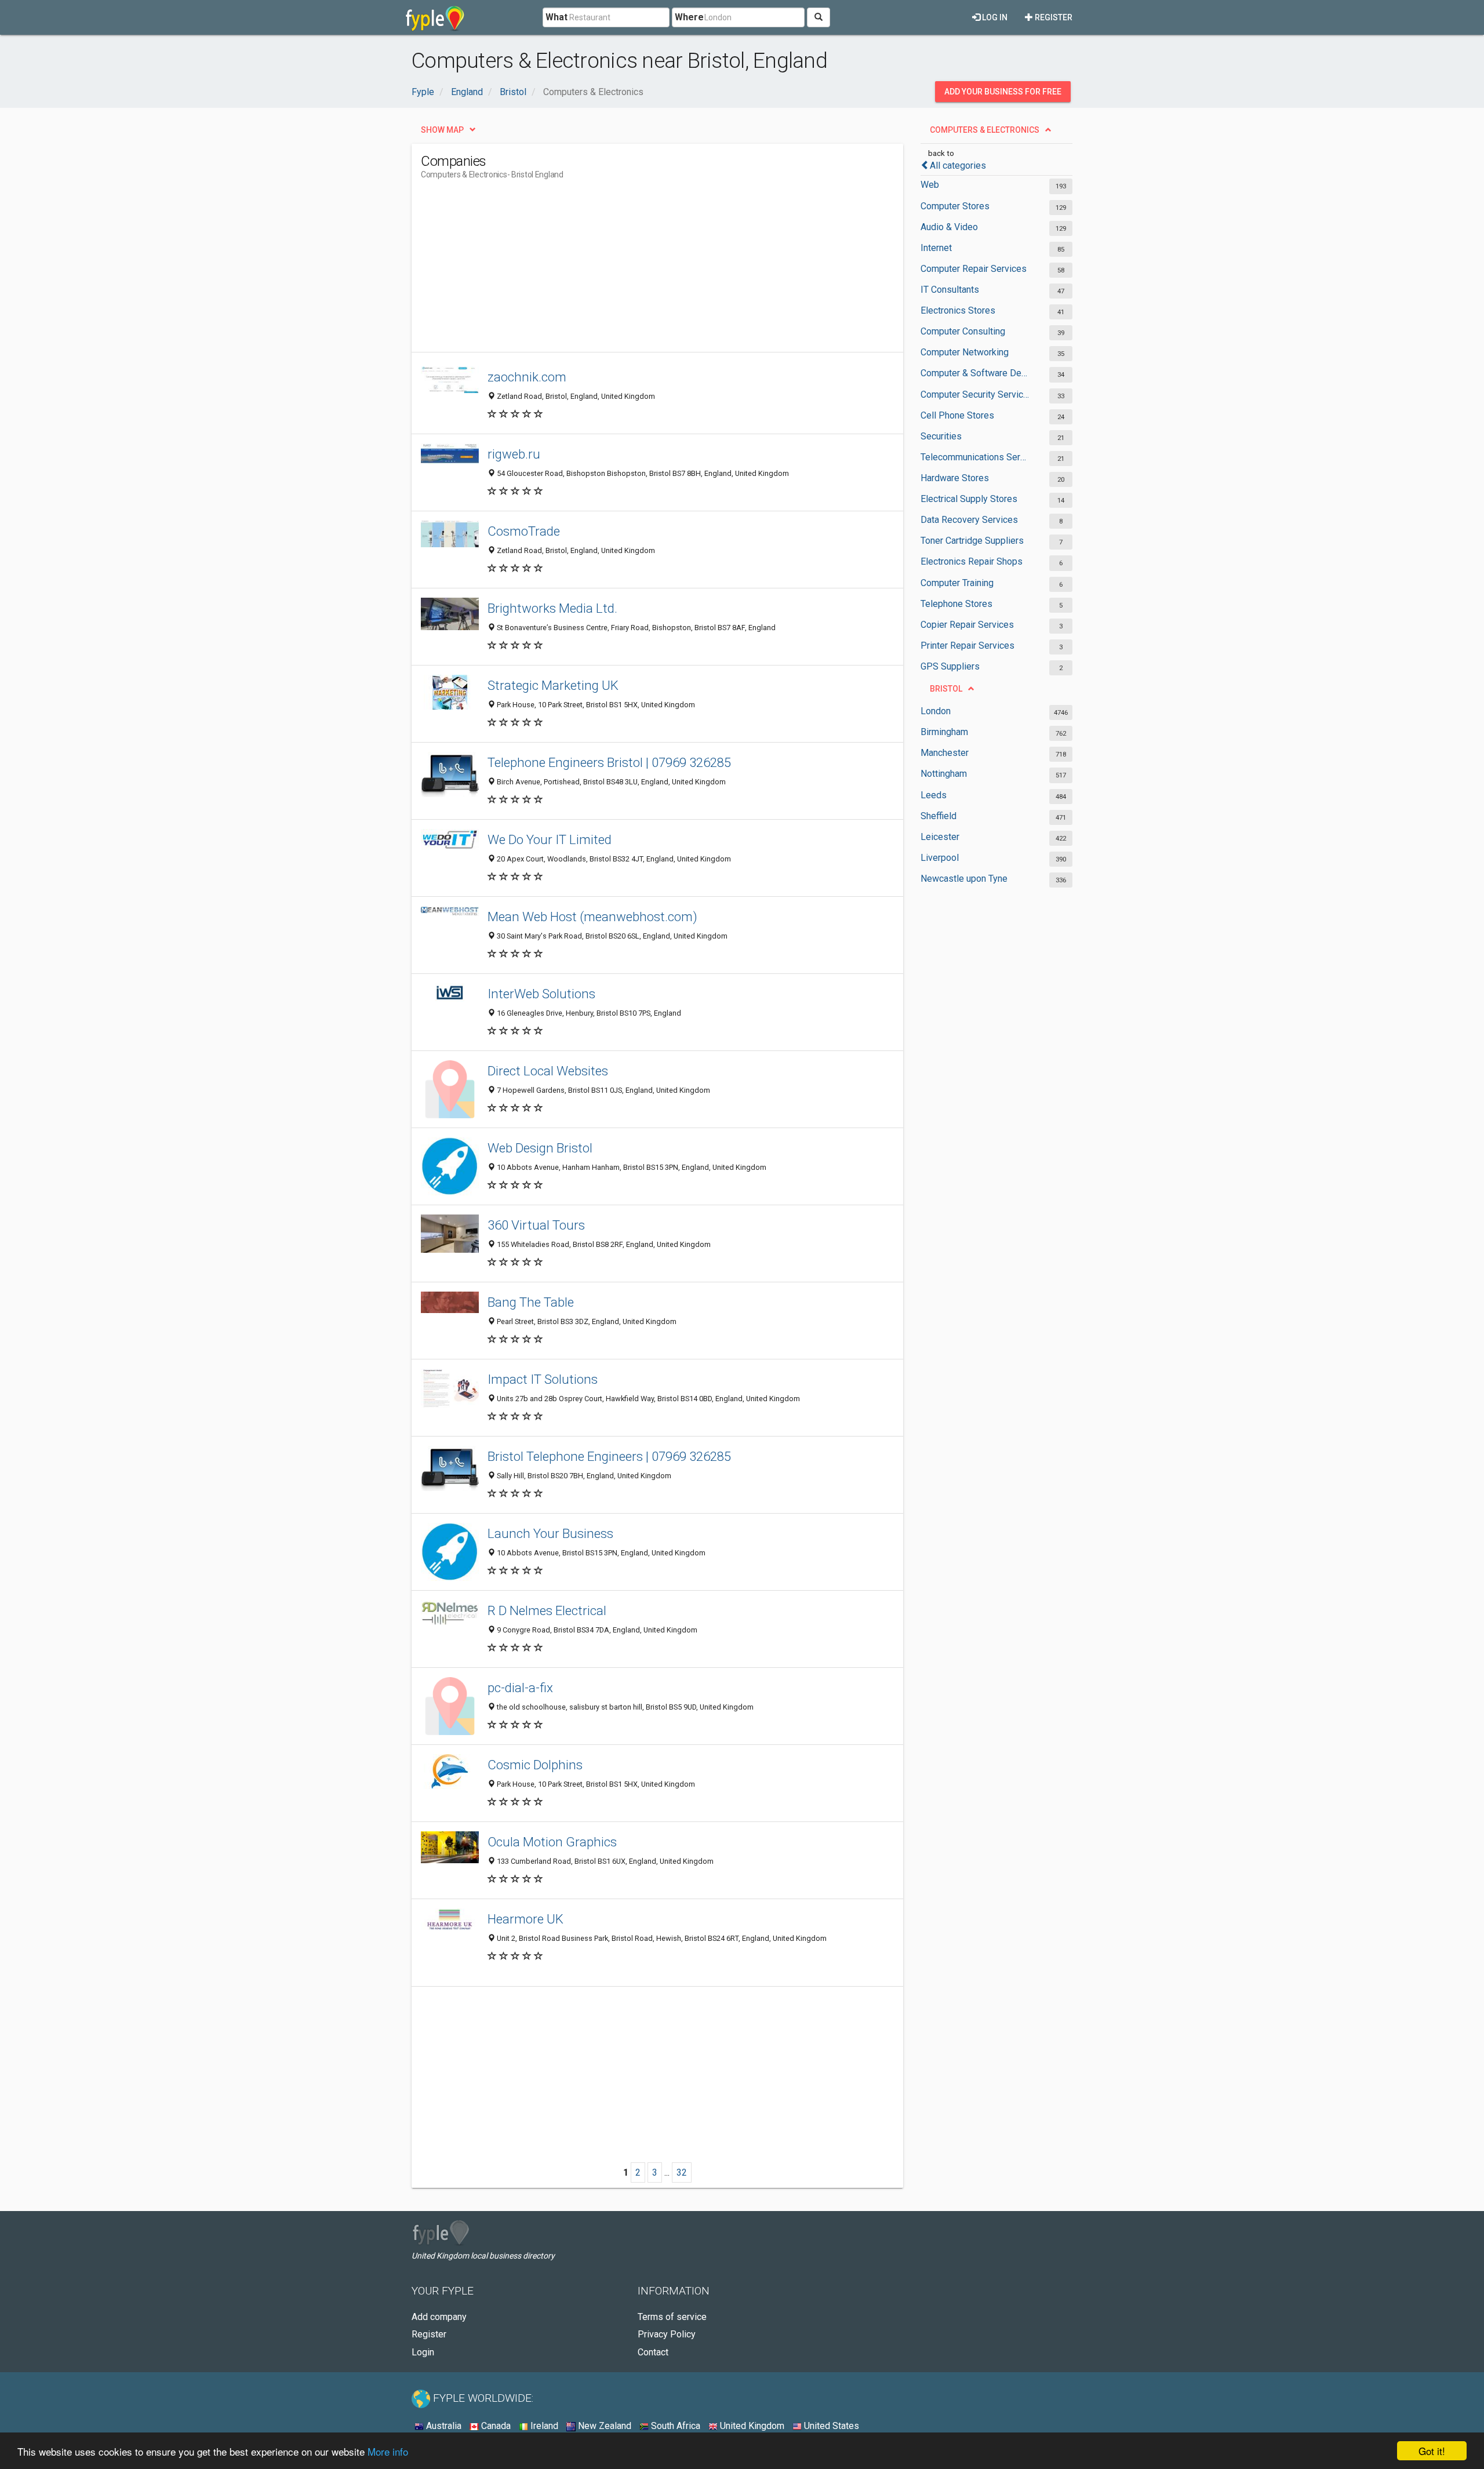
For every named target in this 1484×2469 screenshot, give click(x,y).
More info (388, 2451)
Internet (936, 248)
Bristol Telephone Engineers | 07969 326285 (609, 1456)
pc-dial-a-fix (520, 1688)
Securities (941, 436)
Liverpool (940, 858)
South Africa (674, 2426)
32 (682, 2172)
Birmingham (944, 732)
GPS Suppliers (950, 666)
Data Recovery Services (969, 520)
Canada (495, 2426)
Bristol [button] (946, 689)
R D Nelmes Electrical (547, 1610)
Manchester (945, 753)
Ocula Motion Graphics (552, 1842)
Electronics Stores (958, 310)
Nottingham (944, 774)
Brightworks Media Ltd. (552, 608)
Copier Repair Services (967, 625)
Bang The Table (531, 1302)
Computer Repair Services (974, 269)
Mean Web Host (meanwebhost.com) (592, 917)
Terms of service (672, 2317)
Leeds (934, 795)
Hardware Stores (955, 478)
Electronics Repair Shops (972, 561)
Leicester (940, 837)
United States (830, 2426)
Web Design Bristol (540, 1148)
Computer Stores (955, 206)
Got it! (1432, 2451)
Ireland (543, 2426)
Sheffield (939, 816)
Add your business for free (1003, 92)
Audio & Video (949, 227)
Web (930, 185)
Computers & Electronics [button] (985, 130)
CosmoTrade (524, 531)
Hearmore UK (525, 1919)
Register (1053, 17)
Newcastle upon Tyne (964, 879)
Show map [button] (442, 130)
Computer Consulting (963, 331)
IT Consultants (950, 290)
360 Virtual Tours (536, 1225)
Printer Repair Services (967, 646)
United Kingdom (751, 2426)
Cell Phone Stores (957, 415)
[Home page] (435, 17)
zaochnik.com (527, 377)
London (936, 711)
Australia (443, 2426)
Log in (994, 17)
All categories (958, 166)
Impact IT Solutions (543, 1379)
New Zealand (603, 2426)
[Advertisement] (632, 271)
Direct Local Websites (548, 1071)
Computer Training (957, 583)
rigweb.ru (514, 454)
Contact (653, 2352)
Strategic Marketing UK (553, 685)
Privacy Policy (667, 2334)
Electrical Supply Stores (969, 499)
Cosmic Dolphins (535, 1765)
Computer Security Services (975, 394)
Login (423, 2352)
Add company (439, 2317)
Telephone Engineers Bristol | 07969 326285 (609, 762)
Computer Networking (965, 352)
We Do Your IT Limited (550, 839)
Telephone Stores (956, 604)
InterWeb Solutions (541, 994)
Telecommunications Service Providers (975, 457)
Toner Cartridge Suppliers (972, 541)
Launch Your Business (550, 1533)
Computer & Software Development (975, 373)
